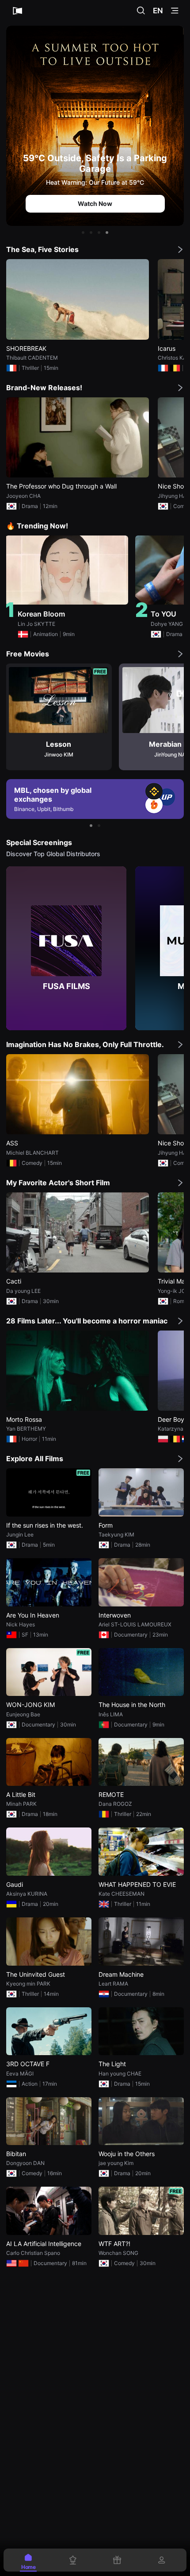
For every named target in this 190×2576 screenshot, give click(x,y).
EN (158, 11)
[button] (83, 233)
